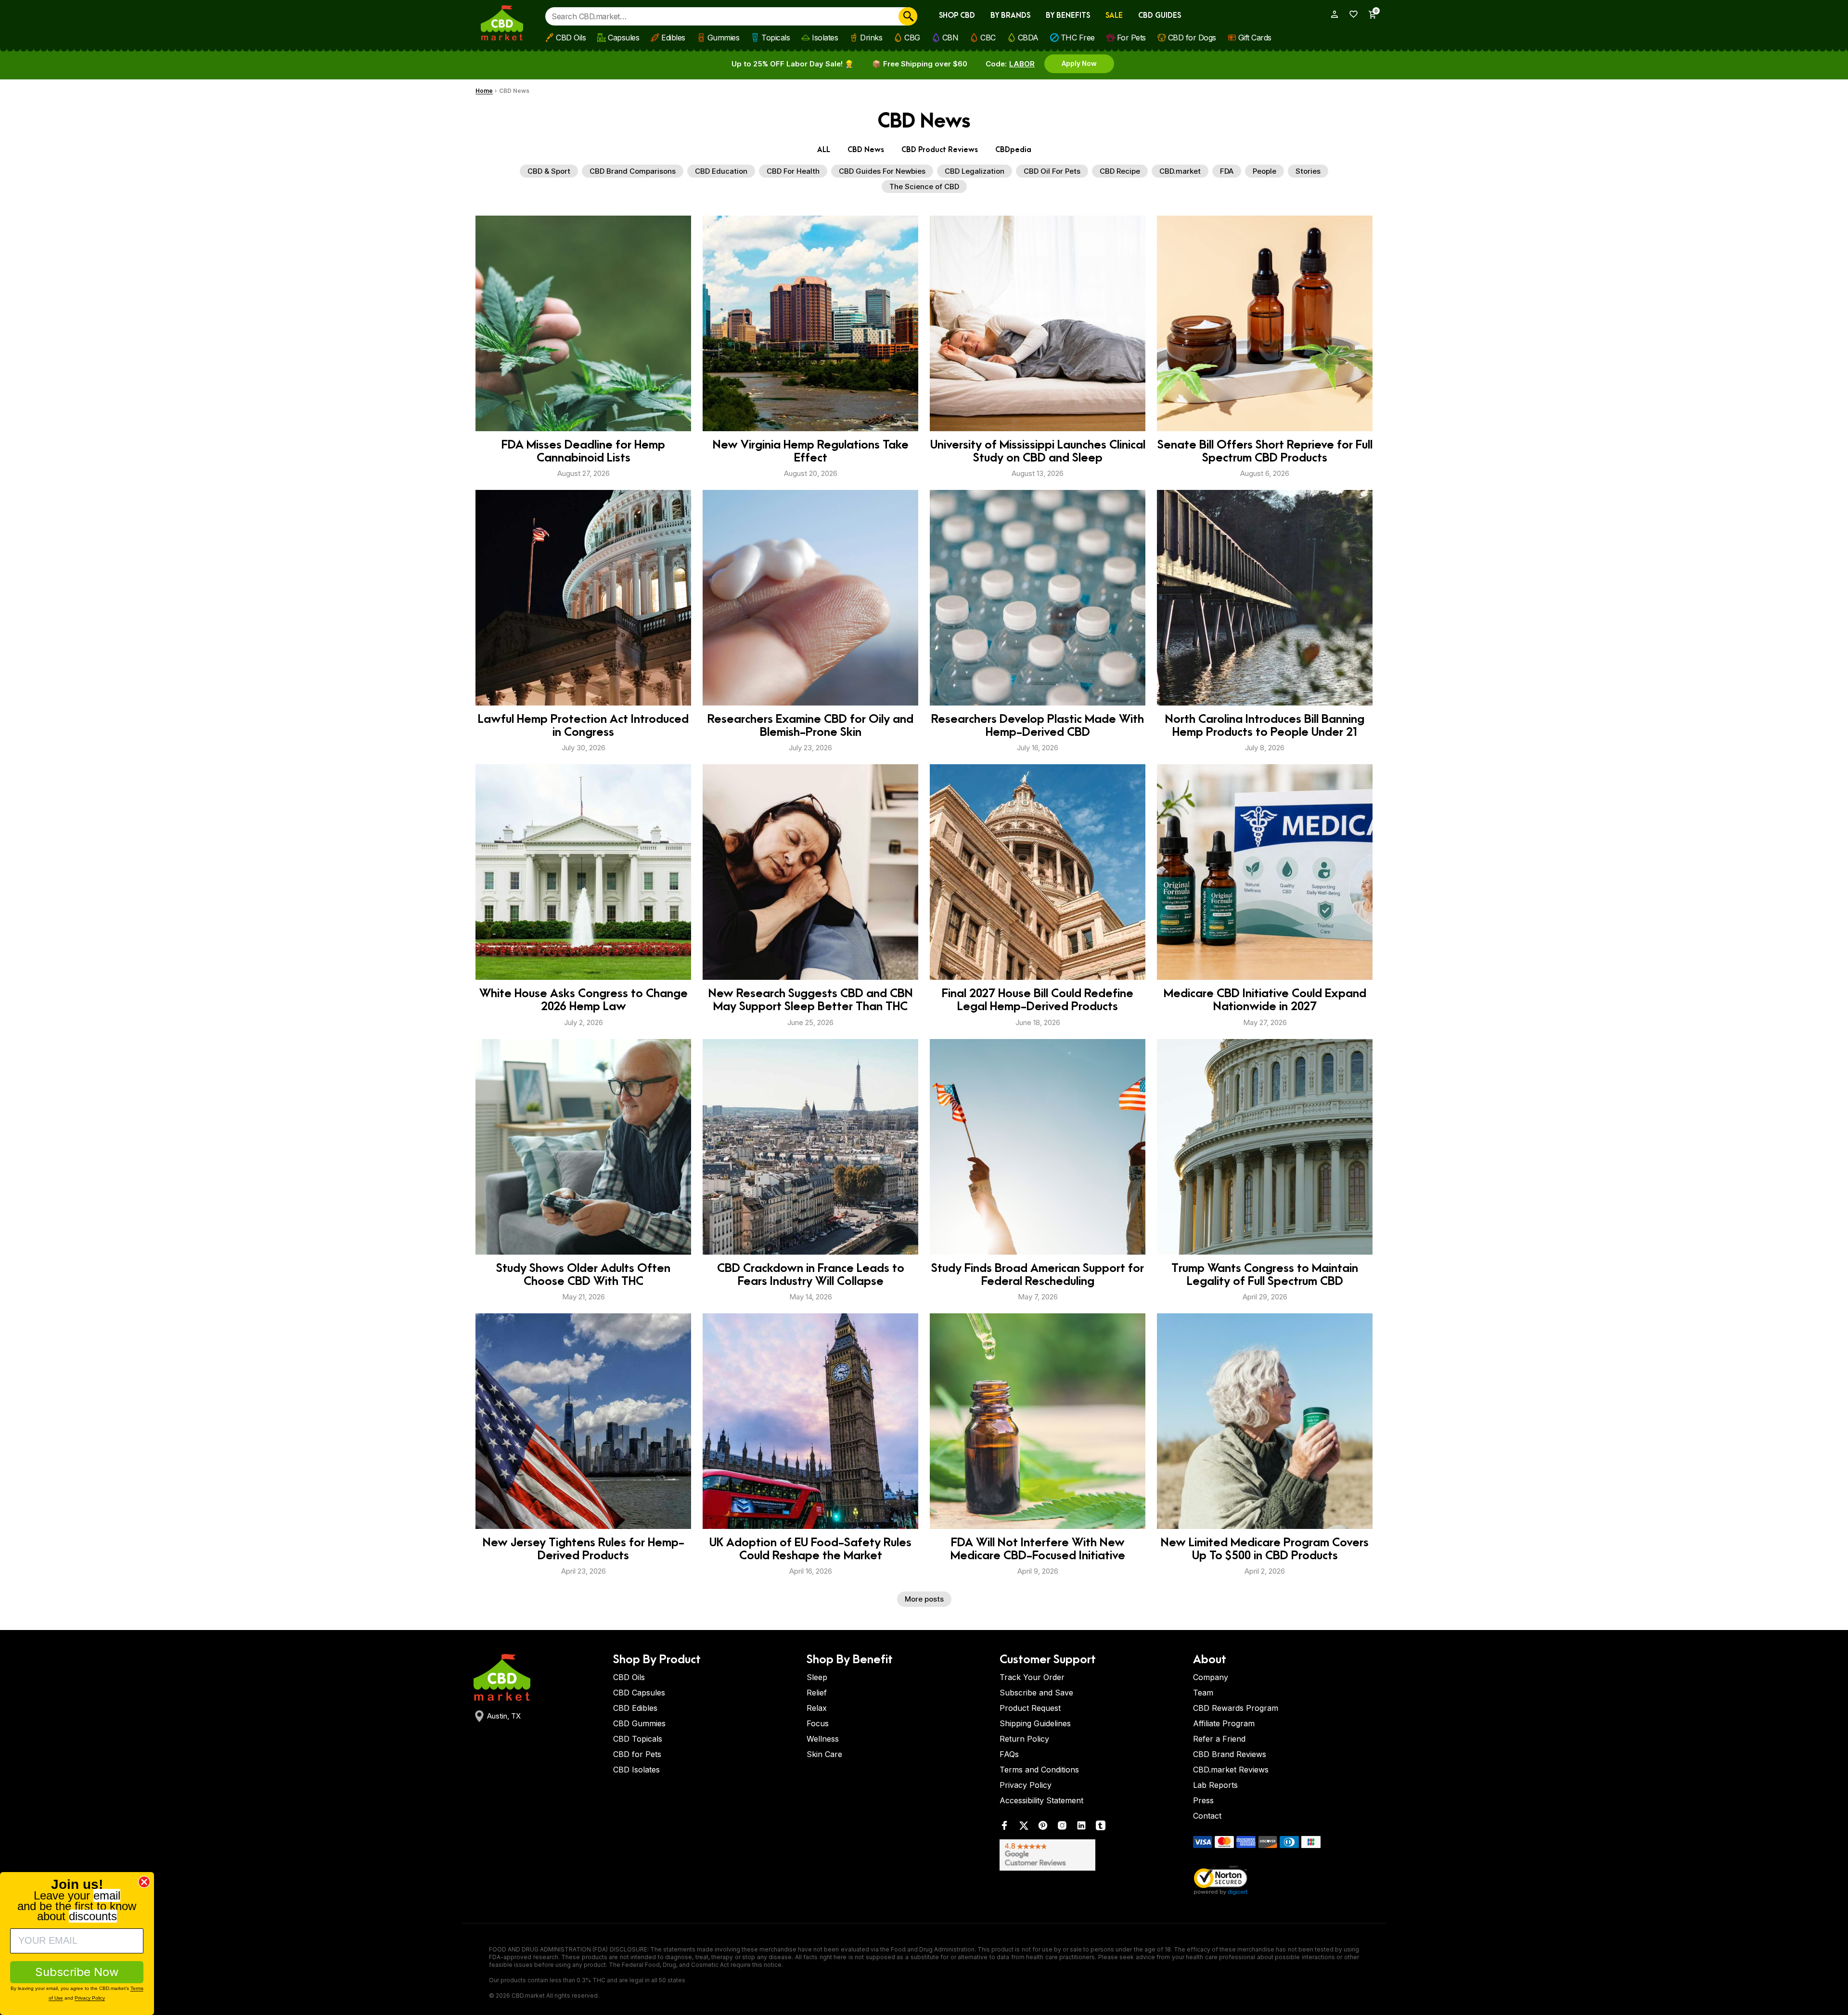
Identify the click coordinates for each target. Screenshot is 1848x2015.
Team (1203, 1693)
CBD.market (1180, 171)
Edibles (673, 38)
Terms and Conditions (1039, 1770)
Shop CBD (957, 16)
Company (1211, 1677)
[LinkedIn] (1081, 1828)
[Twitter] (1024, 1828)
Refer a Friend (1219, 1739)
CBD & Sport (549, 171)
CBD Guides (1160, 16)
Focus (818, 1723)
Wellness (823, 1739)
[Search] (908, 16)
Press (1203, 1800)
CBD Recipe (1120, 171)
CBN (950, 38)
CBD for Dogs (1192, 38)
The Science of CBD (924, 186)
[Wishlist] (1350, 14)
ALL (824, 150)
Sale (1114, 16)
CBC (988, 38)
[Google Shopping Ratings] (1091, 1855)
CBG (912, 38)
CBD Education (721, 171)
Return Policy (1024, 1739)
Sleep (817, 1677)
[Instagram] (1062, 1828)
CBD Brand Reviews (1230, 1754)
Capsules (623, 38)
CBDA (1028, 38)
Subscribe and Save (1036, 1693)
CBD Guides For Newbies (882, 171)
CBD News (866, 150)
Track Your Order (1032, 1677)
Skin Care (824, 1754)
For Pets (1131, 38)
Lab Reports (1215, 1785)
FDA (1227, 171)
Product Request (1030, 1708)
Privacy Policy (1026, 1785)
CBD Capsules (639, 1693)
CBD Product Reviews (940, 150)
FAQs (1009, 1754)
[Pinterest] (1043, 1828)
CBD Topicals (638, 1739)
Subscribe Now (77, 1972)
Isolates (825, 38)
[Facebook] (1004, 1828)
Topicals (776, 38)
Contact (1207, 1816)
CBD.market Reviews (1231, 1770)
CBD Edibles (635, 1708)
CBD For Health (793, 171)
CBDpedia (1013, 150)
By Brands (1010, 16)
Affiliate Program (1224, 1723)
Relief (817, 1693)
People (1264, 171)
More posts (924, 1599)
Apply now (1079, 63)
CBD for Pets (637, 1754)
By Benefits (1068, 16)
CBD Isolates (636, 1770)
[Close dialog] (144, 1882)
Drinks (871, 38)
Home (484, 91)
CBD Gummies (639, 1723)
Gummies (724, 38)
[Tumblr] (1101, 1828)
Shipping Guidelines (1035, 1723)
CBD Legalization (975, 171)
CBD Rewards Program (1236, 1708)
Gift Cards (1255, 38)
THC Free (1078, 38)
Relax (817, 1708)
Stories (1308, 171)
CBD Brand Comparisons (633, 171)
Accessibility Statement (1041, 1800)
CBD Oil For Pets (1052, 171)
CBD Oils (571, 38)
